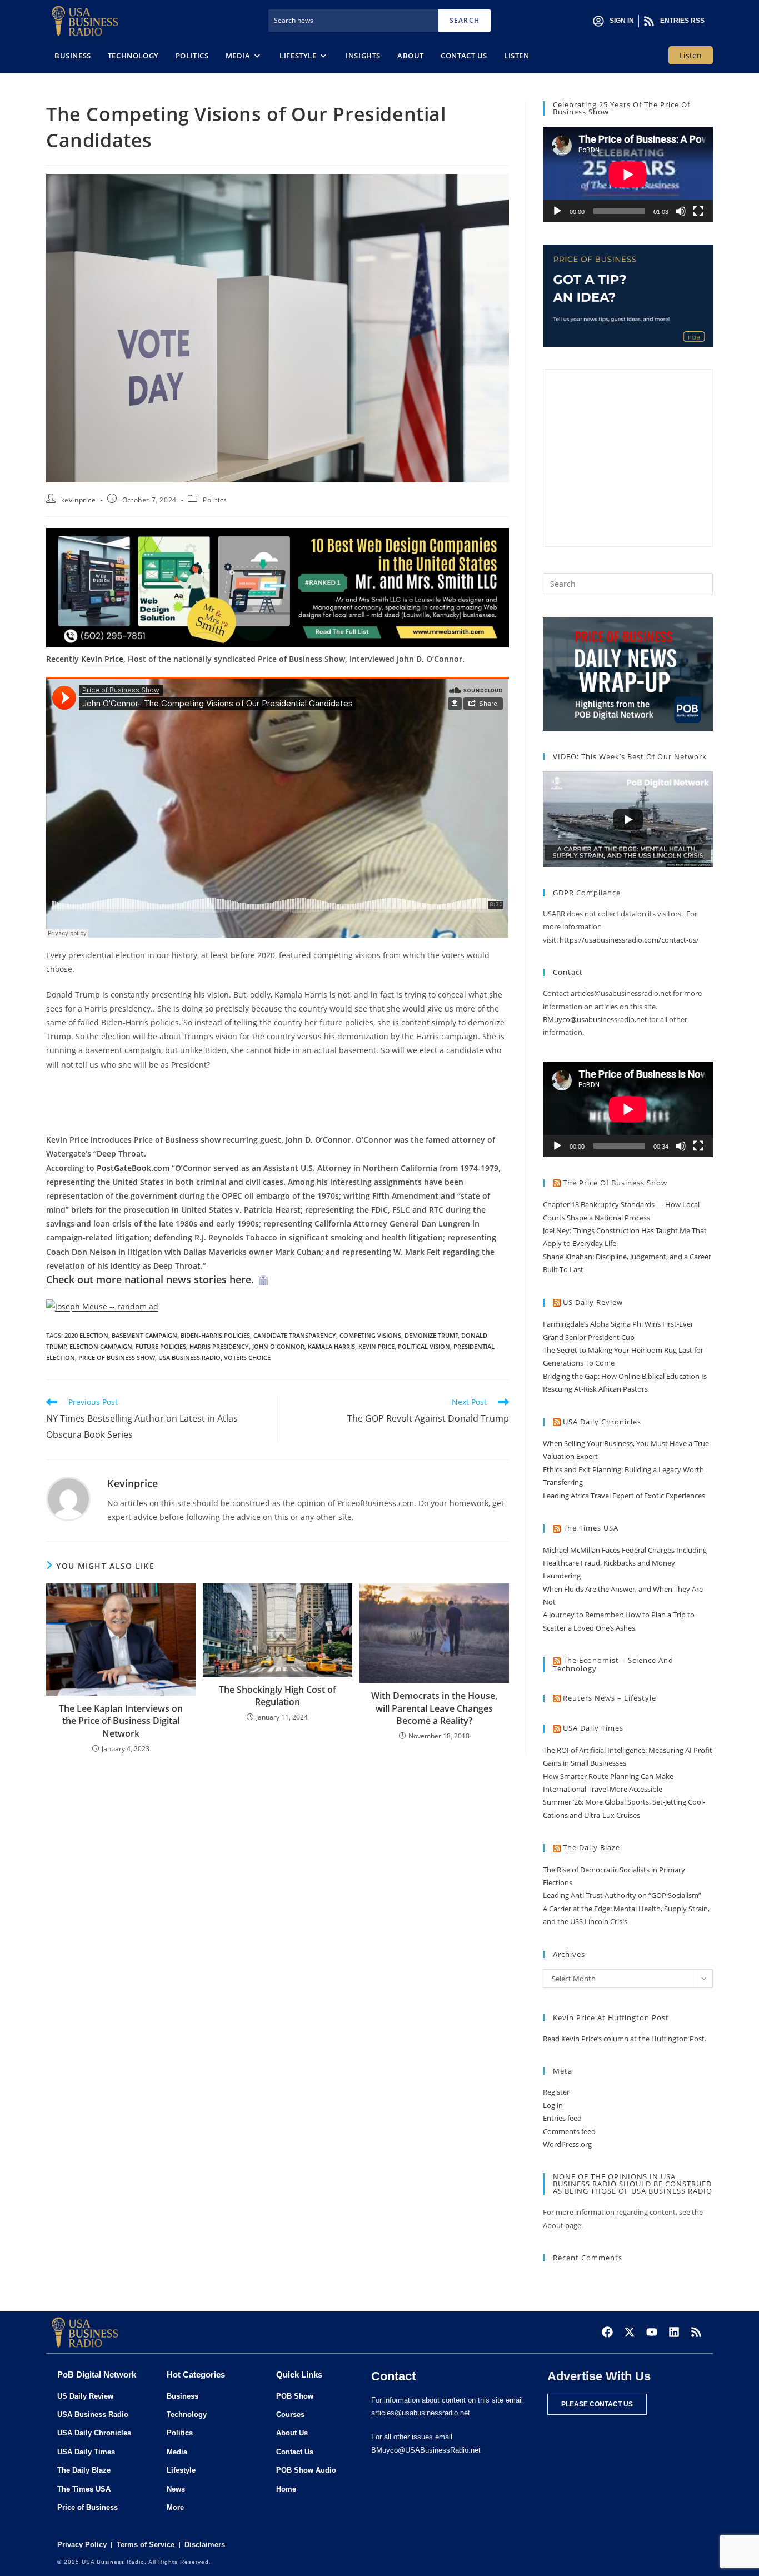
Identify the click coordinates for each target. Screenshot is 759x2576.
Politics (215, 500)
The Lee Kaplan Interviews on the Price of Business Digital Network (121, 1721)
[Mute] (681, 211)
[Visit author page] (68, 1498)
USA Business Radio (189, 1357)
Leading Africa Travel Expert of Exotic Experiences (624, 1496)
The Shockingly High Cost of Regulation (278, 1696)
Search (465, 20)
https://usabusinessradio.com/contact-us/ (629, 940)
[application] (628, 175)
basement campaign (144, 1335)
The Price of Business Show (615, 1183)
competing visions (370, 1335)
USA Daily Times (593, 1728)
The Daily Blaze (591, 1847)
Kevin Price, (103, 659)
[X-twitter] (630, 2332)
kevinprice (79, 500)
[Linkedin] (674, 2332)
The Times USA (591, 1528)
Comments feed (569, 2131)
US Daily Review (593, 1302)
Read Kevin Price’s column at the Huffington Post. (625, 2039)
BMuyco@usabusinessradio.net (595, 1019)
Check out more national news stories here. (151, 1279)
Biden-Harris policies (215, 1335)
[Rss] (696, 2332)
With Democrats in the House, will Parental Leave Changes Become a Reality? (434, 1708)
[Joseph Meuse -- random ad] (102, 1305)
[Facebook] (607, 2332)
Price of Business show (117, 1357)
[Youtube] (652, 2332)
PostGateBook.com (133, 1168)
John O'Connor (278, 1346)
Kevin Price (376, 1346)
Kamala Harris (331, 1346)
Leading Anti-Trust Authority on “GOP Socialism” (622, 1895)
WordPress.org (567, 2144)
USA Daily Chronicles (602, 1422)
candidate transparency (295, 1335)
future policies (161, 1346)
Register (556, 2092)
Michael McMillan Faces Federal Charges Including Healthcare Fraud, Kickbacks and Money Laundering (625, 1563)
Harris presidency (219, 1346)
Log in (553, 2105)
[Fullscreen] (698, 211)
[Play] (557, 211)
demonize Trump (431, 1335)
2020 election (86, 1335)
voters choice (247, 1357)
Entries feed (562, 2118)
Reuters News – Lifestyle (610, 1698)
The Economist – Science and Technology (613, 1664)
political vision (424, 1346)
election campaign (101, 1346)
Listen (691, 55)
